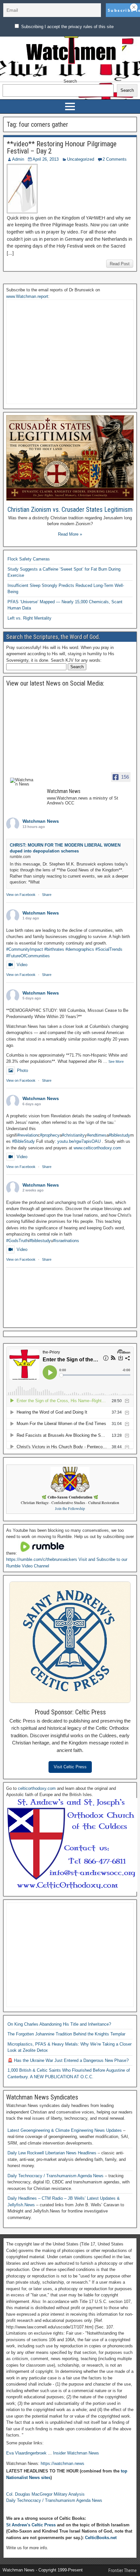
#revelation (28, 1135)
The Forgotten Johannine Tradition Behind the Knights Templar (66, 2034)
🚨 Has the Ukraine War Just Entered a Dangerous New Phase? (68, 2060)
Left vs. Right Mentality (29, 618)
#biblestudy (119, 1135)
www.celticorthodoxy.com (97, 1148)
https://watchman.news (63, 2463)
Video (22, 965)
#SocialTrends (109, 949)
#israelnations (66, 1241)
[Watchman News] (22, 782)
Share (47, 895)
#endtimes (97, 1135)
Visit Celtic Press (70, 1767)
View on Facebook (21, 895)
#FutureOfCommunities (28, 956)
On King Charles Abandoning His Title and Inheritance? (59, 2024)
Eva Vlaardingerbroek (26, 2453)
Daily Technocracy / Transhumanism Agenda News (56, 2176)
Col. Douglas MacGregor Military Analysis (45, 2494)
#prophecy (50, 1135)
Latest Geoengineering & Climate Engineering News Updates (65, 2130)
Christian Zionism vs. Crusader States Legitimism (70, 510)
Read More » (70, 534)
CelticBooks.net (101, 2538)
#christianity (73, 1135)
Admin (18, 159)
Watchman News (41, 821)
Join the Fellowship (70, 1508)
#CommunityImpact (25, 949)
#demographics (80, 949)
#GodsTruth (17, 1241)
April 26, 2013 (46, 159)
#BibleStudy (23, 1141)
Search (70, 81)
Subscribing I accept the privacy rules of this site (67, 27)
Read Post (120, 264)
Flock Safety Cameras (29, 559)
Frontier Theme (123, 2570)
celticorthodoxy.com (37, 1788)
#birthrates (54, 949)
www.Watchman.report (27, 296)
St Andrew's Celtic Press (31, 2525)
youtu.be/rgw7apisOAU (79, 1141)
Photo (22, 1070)
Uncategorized (81, 159)
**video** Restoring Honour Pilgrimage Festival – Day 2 (62, 147)
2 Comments (115, 159)
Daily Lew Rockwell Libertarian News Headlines (53, 2153)
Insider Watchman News (76, 2453)
